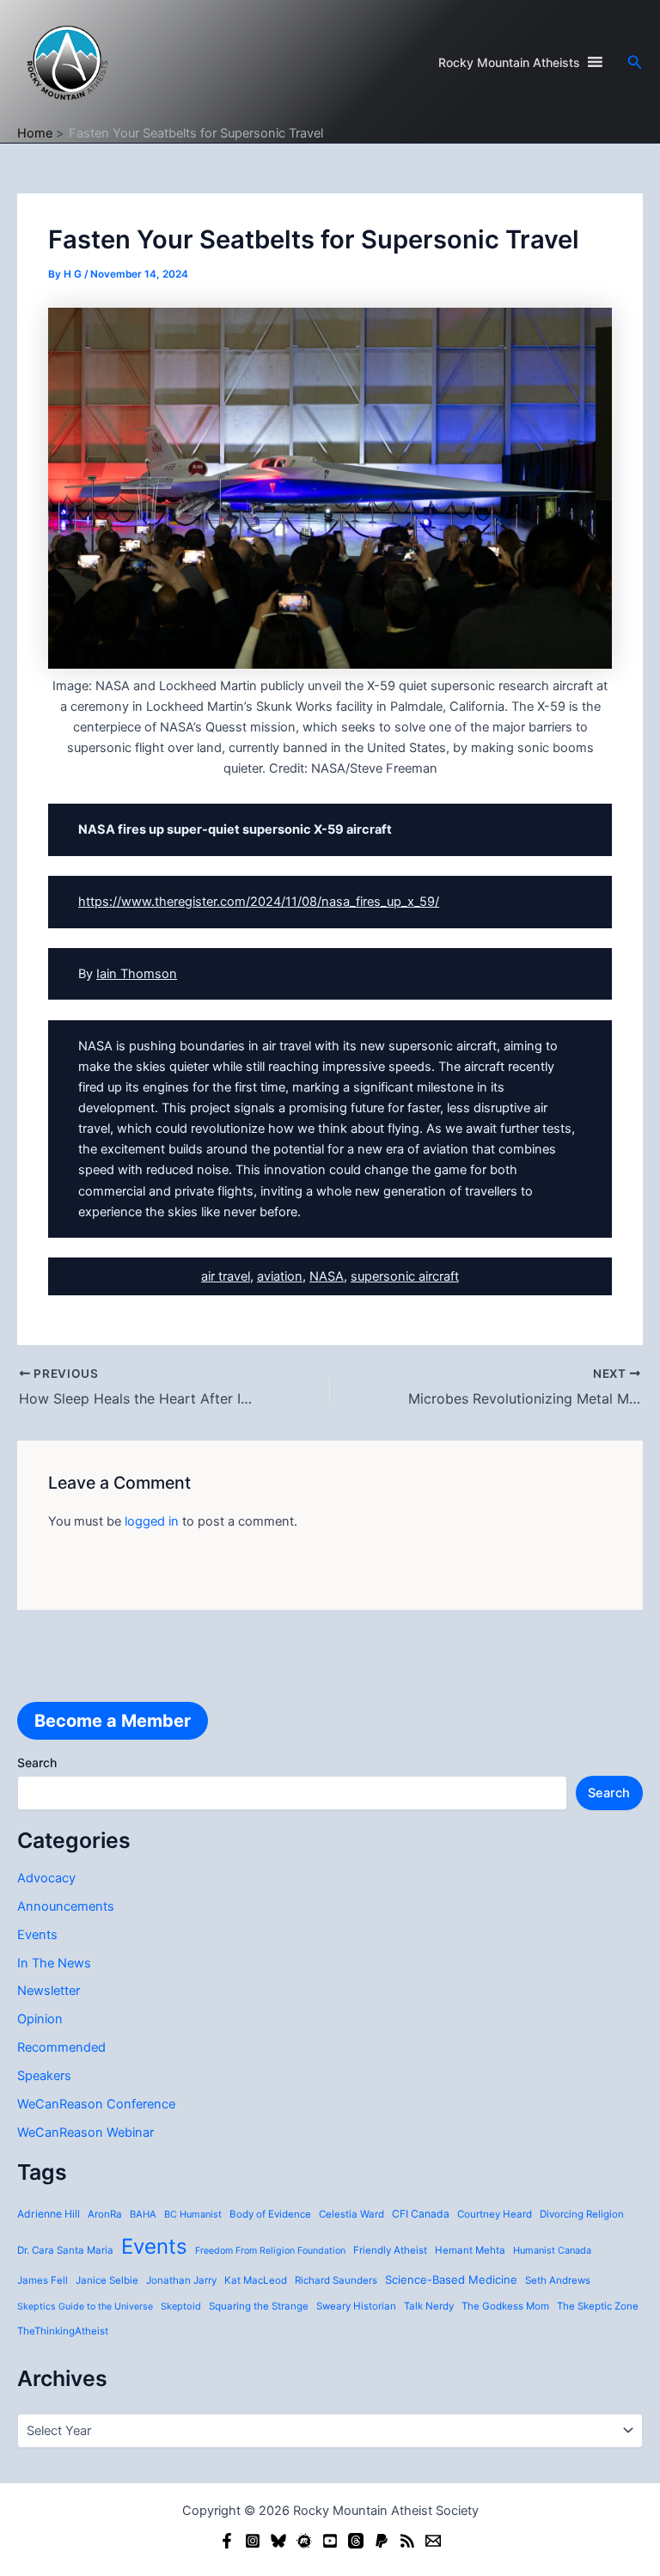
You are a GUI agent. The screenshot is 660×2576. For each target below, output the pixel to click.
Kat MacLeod (256, 2280)
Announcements (66, 1906)
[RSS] (407, 2541)
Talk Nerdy (429, 2306)
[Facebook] (227, 2541)
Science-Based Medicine (451, 2279)
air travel (226, 1276)
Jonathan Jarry (181, 2280)
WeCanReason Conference (96, 2104)
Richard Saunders (336, 2280)
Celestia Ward (351, 2214)
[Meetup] (304, 2541)
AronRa (105, 2214)
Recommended (61, 2047)
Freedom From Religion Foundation (270, 2251)
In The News (54, 1963)
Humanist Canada (552, 2250)
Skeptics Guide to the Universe (85, 2307)
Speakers (44, 2076)
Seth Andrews (558, 2280)
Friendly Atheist (390, 2250)
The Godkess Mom (505, 2306)
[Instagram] (253, 2541)
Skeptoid (181, 2306)
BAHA (143, 2214)
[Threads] (356, 2541)
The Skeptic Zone (598, 2306)
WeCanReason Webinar (86, 2132)
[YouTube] (330, 2541)
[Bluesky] (278, 2541)
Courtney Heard (495, 2214)
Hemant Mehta (470, 2250)
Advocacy (46, 1878)
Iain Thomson (137, 974)
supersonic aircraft (405, 1276)
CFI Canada (421, 2214)
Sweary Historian (356, 2306)
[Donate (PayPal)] (382, 2541)
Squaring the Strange (259, 2306)
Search (37, 1762)
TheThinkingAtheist (63, 2331)
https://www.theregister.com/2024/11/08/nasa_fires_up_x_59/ (259, 902)
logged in (152, 1521)
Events (37, 1935)
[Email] (433, 2541)
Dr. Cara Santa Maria (65, 2250)
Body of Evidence (270, 2214)
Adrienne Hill (49, 2214)
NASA (327, 1276)
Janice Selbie (107, 2280)
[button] (635, 62)
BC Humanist (193, 2214)
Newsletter (49, 1991)
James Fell (43, 2280)
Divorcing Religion (582, 2214)
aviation (280, 1276)
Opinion (40, 2019)
